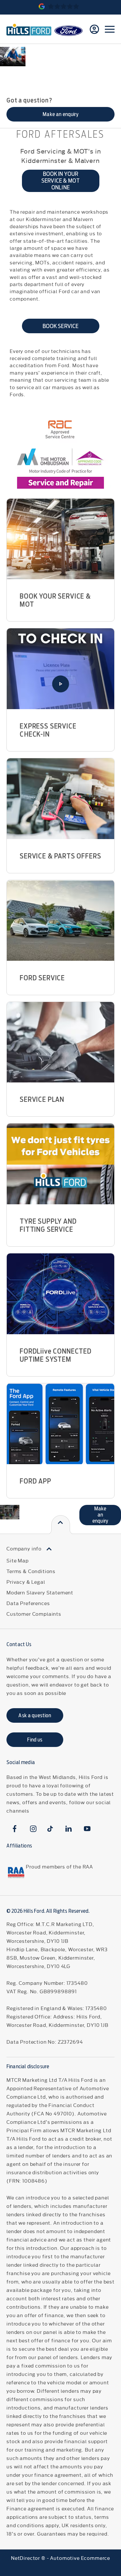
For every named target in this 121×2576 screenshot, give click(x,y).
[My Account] (94, 29)
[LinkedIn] (69, 1829)
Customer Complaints (34, 1614)
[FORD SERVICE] (60, 921)
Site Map (18, 1560)
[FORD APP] (60, 1424)
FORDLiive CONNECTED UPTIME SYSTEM (56, 1355)
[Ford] (69, 31)
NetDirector (26, 2558)
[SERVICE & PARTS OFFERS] (60, 799)
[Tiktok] (50, 1829)
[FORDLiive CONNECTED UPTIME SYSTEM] (60, 1294)
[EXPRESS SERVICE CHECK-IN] (60, 669)
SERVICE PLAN (42, 1099)
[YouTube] (87, 1829)
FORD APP (35, 1481)
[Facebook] (15, 1829)
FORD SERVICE (42, 978)
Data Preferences (28, 1603)
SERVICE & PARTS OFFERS (60, 856)
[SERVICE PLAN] (60, 1042)
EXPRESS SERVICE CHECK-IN (48, 730)
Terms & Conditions (31, 1571)
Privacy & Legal (26, 1582)
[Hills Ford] (29, 29)
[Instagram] (33, 1829)
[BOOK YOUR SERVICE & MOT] (60, 539)
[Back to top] (60, 1525)
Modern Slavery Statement (40, 1592)
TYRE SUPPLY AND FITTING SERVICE (48, 1225)
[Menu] (110, 29)
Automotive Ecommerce (80, 2558)
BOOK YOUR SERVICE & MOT (55, 600)
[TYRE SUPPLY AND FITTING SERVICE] (60, 1164)
